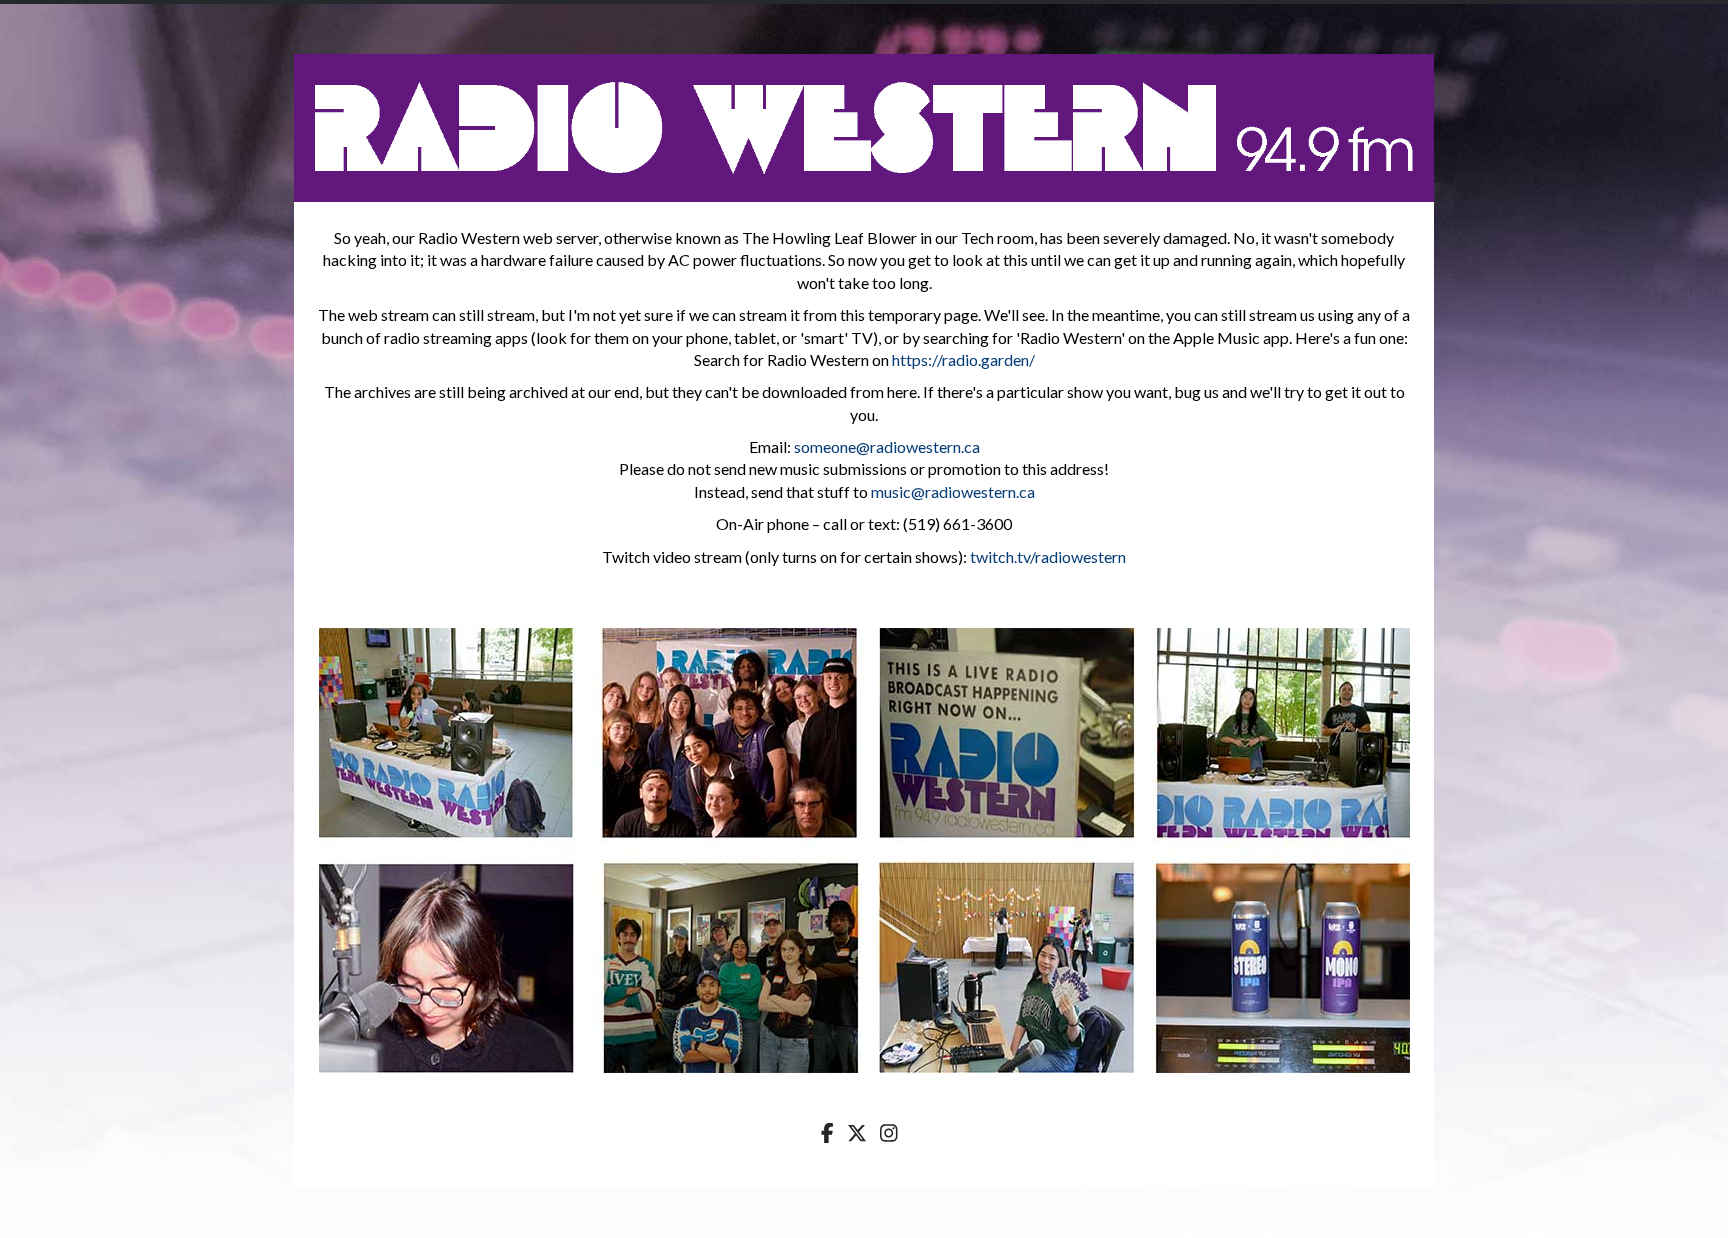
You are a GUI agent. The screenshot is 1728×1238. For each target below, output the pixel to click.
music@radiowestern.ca (953, 491)
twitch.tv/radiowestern (1048, 556)
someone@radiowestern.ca (887, 446)
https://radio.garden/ (963, 359)
